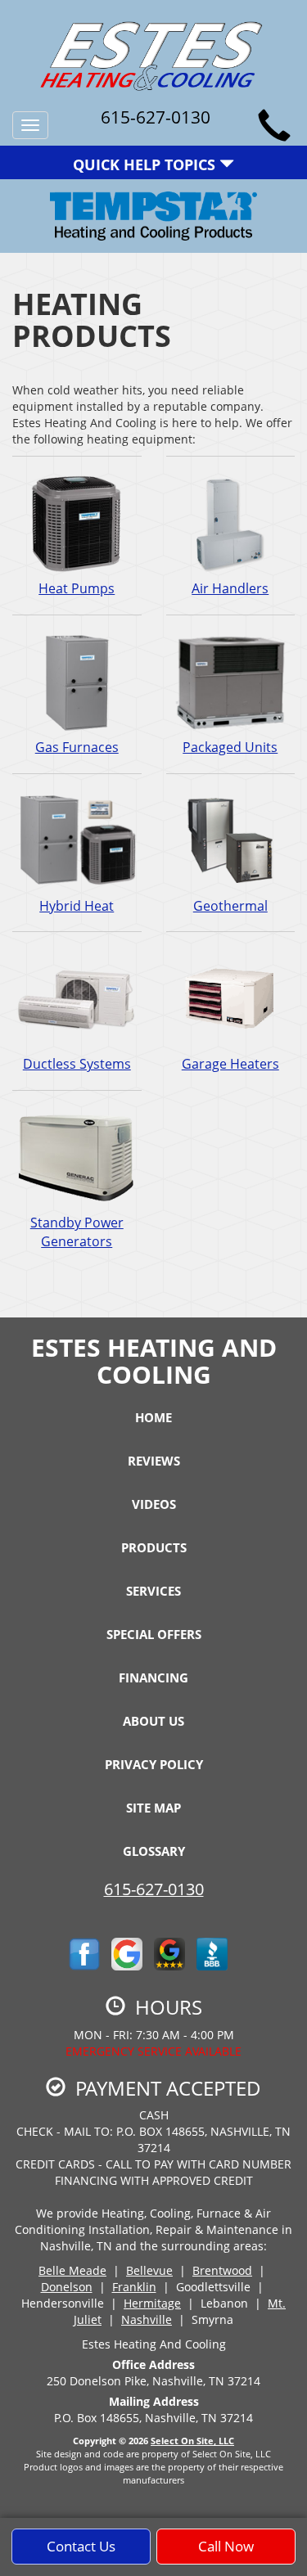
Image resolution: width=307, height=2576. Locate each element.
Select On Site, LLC (192, 2441)
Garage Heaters (230, 1064)
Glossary (154, 1851)
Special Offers (154, 1634)
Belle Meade (72, 2270)
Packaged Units (230, 747)
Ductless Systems (77, 1064)
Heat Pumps (77, 588)
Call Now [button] (226, 2546)
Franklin (134, 2287)
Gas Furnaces (77, 747)
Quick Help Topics (146, 164)
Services (153, 1591)
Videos (154, 1504)
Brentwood (222, 2270)
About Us (153, 1721)
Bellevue (149, 2270)
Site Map (153, 1808)
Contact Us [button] (81, 2546)
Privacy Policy (154, 1764)
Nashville (147, 2319)
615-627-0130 (154, 1889)
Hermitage (152, 2303)
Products (154, 1547)
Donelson (67, 2287)
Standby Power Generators (77, 1232)
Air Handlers (230, 588)
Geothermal (230, 906)
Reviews (154, 1461)
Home (153, 1417)
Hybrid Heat (77, 906)
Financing (153, 1678)
